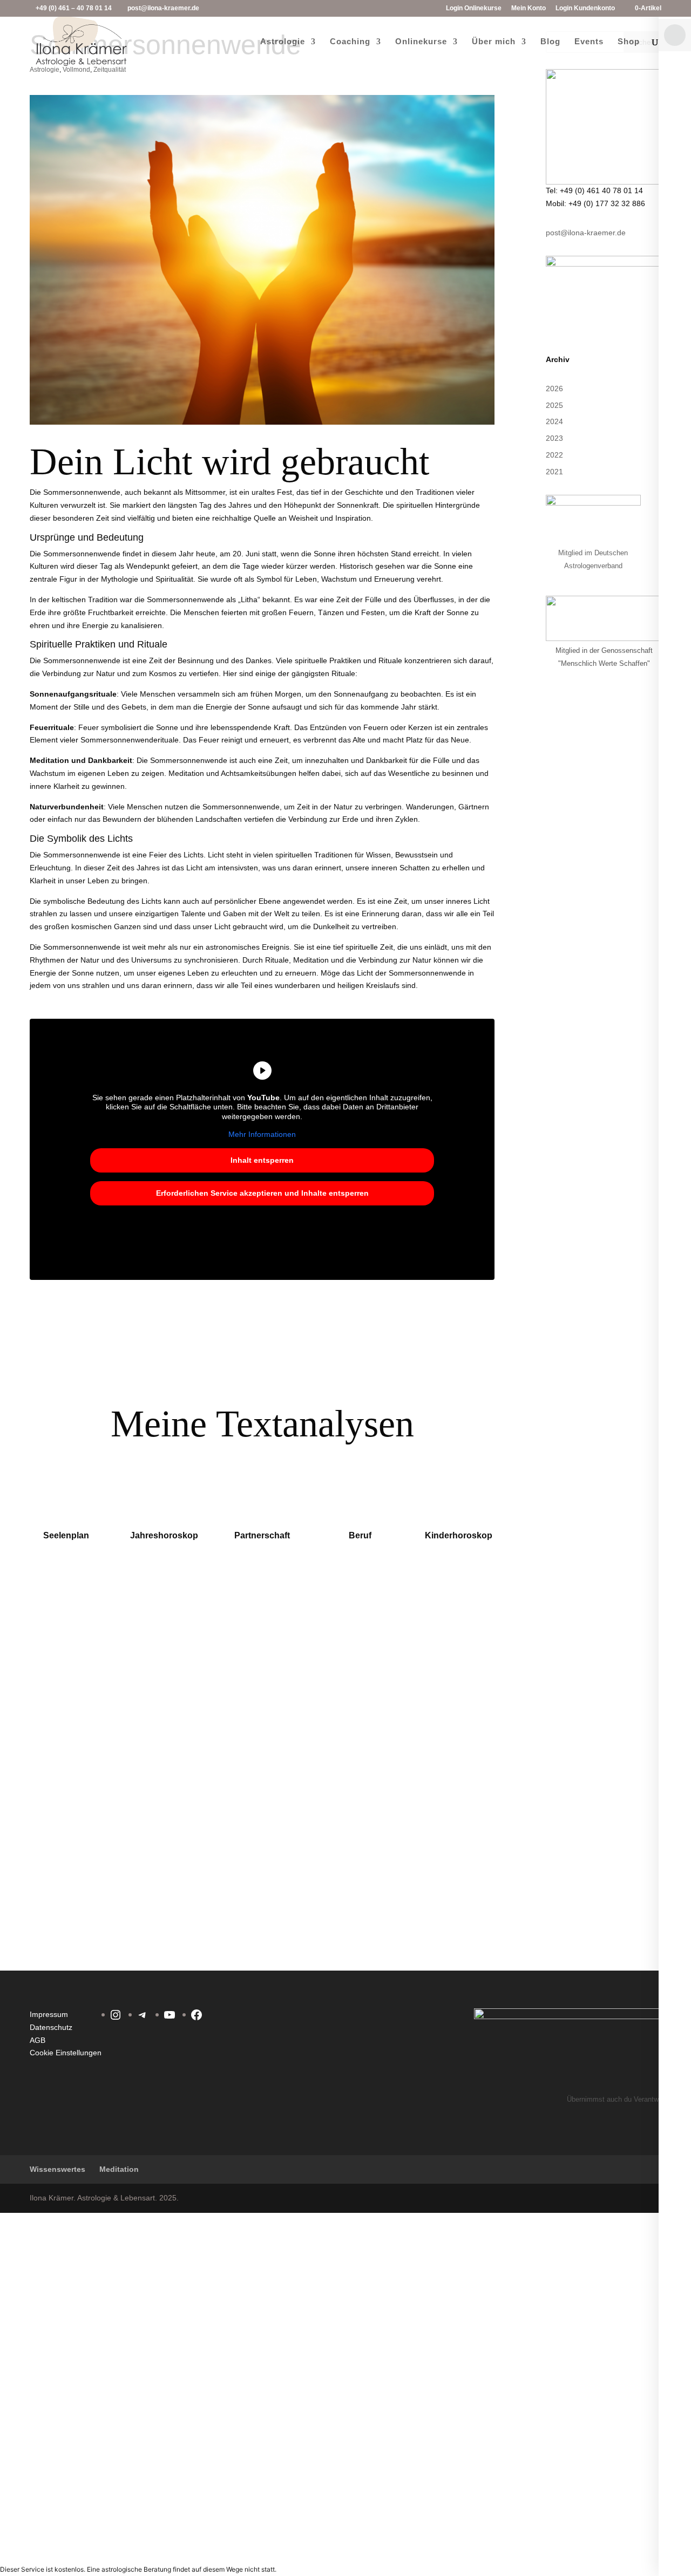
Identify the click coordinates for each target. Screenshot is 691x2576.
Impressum (49, 2014)
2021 (554, 472)
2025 (554, 405)
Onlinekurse (421, 42)
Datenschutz (51, 2027)
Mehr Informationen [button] (262, 1134)
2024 (554, 421)
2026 (554, 389)
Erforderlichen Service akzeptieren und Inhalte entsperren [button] (262, 1193)
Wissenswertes (57, 2169)
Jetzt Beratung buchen (329, 1680)
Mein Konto (529, 8)
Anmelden (104, 2543)
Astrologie (283, 42)
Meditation (119, 2169)
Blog (550, 42)
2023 (554, 438)
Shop (629, 42)
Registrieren (65, 2543)
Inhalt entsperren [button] (262, 1160)
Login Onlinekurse (474, 8)
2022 (554, 455)
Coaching (350, 42)
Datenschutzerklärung (368, 2342)
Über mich (494, 42)
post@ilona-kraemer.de (586, 233)
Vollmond (76, 70)
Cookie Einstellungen (66, 2053)
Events (589, 42)
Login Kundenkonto (585, 8)
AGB (38, 2040)
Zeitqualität (110, 70)
